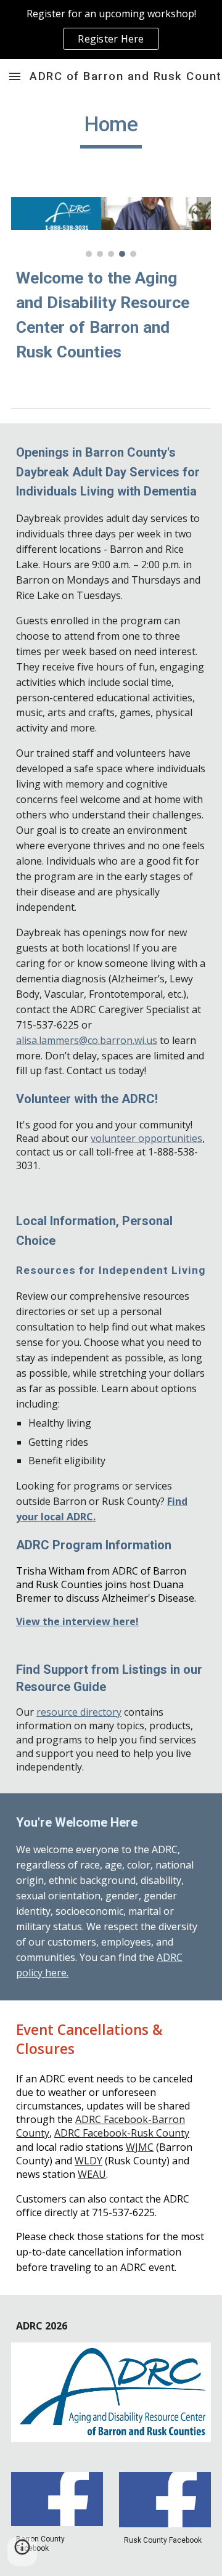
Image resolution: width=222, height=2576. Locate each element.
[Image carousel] (111, 227)
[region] (111, 30)
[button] (15, 76)
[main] (111, 130)
